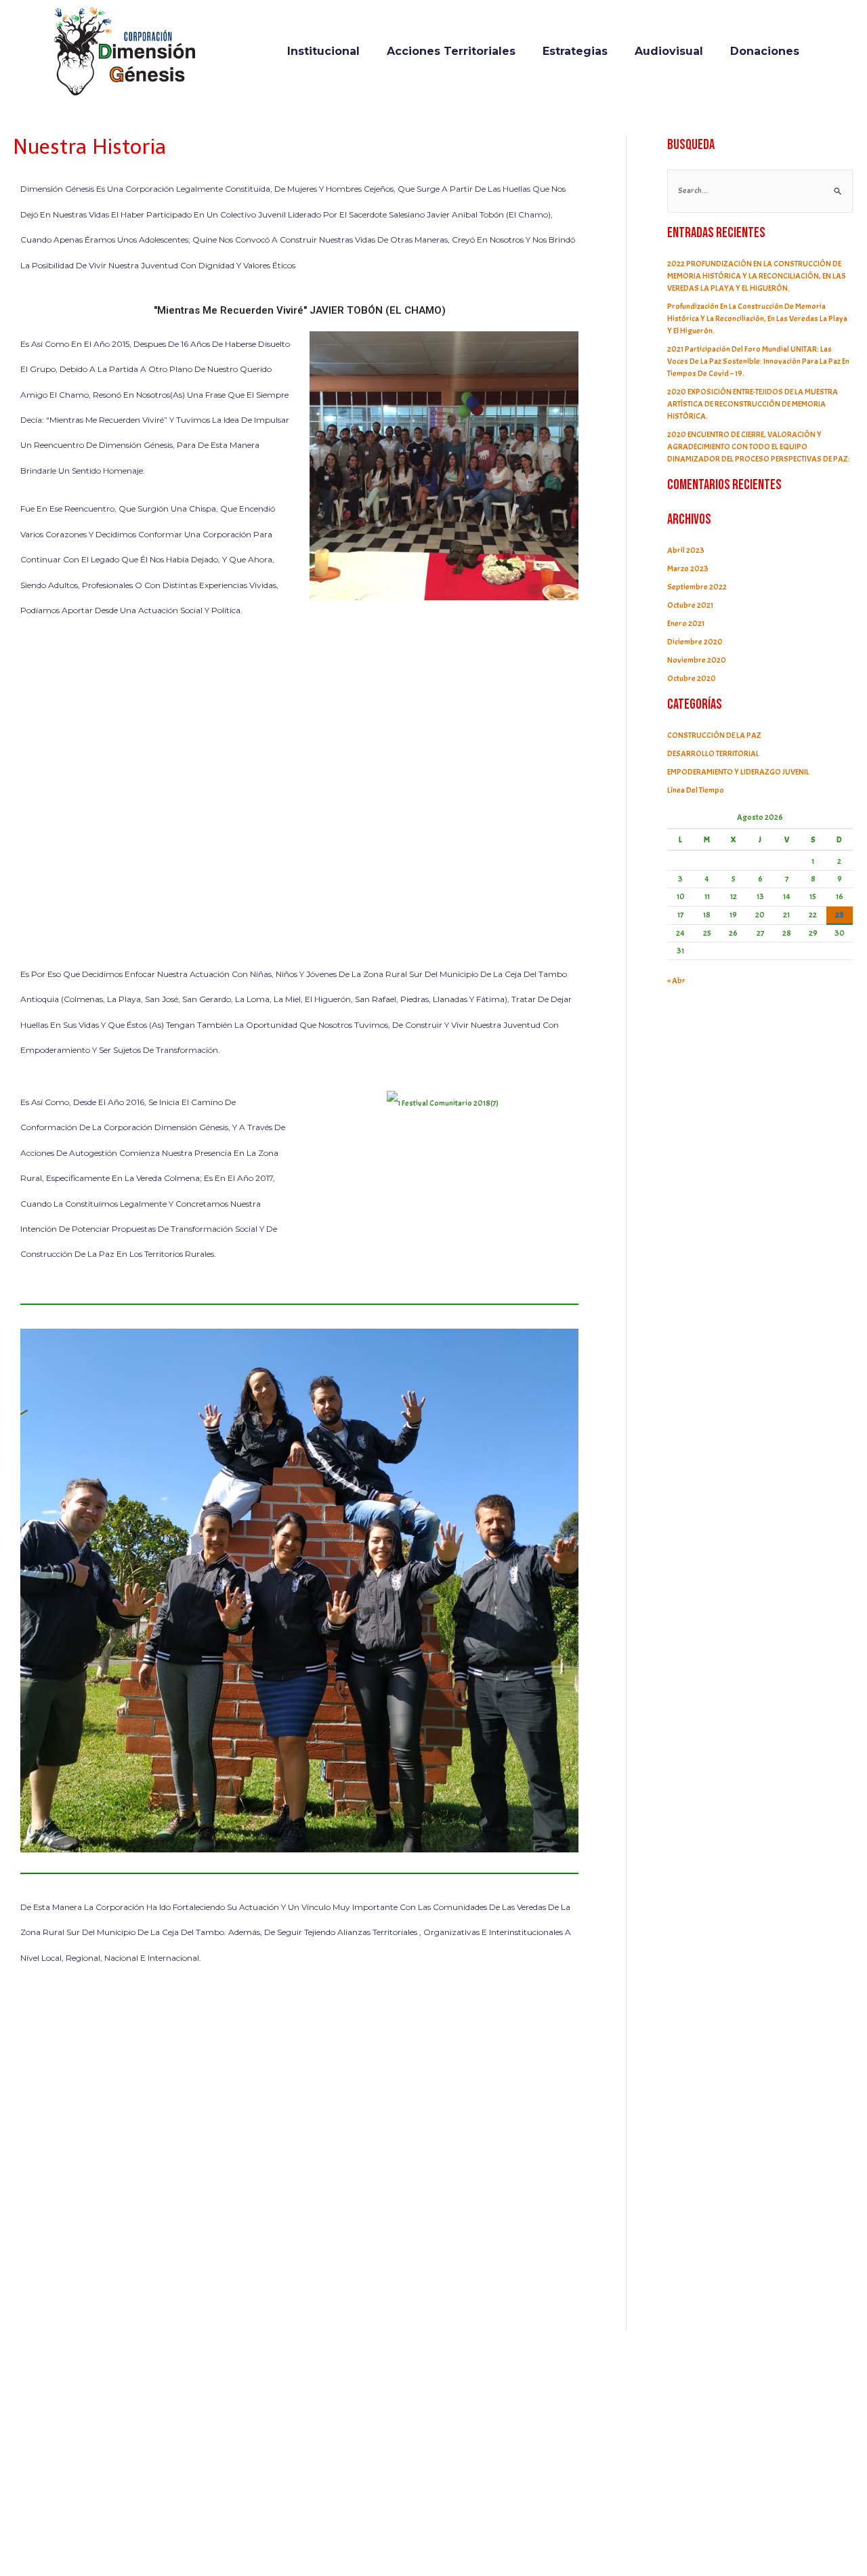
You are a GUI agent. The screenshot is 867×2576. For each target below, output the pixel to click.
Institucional (323, 51)
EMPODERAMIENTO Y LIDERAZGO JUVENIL (738, 772)
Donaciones (765, 51)
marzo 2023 (688, 568)
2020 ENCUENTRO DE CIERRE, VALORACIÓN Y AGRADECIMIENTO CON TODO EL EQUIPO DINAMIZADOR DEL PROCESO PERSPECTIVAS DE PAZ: (759, 446)
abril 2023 (686, 550)
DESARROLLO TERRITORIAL (713, 753)
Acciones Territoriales (451, 51)
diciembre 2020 (695, 642)
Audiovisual (669, 51)
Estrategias (575, 51)
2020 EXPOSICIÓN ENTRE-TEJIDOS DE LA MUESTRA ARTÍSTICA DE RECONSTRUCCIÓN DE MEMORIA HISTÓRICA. (753, 404)
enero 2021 (686, 623)
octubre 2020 (692, 678)
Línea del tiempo (696, 790)
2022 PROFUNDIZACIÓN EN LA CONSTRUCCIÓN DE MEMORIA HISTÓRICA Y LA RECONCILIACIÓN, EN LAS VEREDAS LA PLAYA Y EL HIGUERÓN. (757, 276)
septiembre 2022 (697, 587)
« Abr (676, 980)
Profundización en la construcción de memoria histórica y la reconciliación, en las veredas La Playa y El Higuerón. (757, 318)
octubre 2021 (690, 605)
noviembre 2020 (697, 660)
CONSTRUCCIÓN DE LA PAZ (714, 735)
